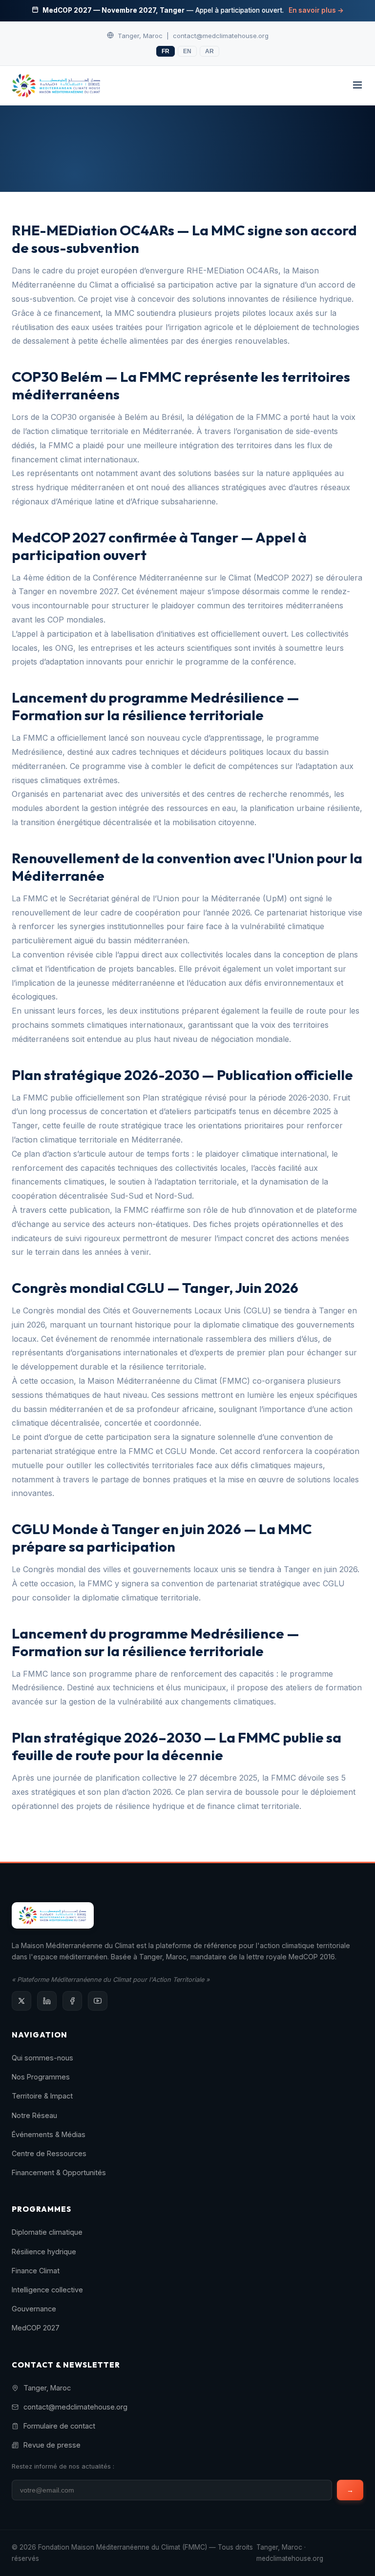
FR (166, 51)
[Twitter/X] (21, 2001)
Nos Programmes (41, 2077)
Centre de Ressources (49, 2153)
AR (209, 51)
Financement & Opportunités (59, 2172)
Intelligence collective (47, 2290)
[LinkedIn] (47, 2001)
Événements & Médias (49, 2134)
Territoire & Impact (42, 2096)
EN (187, 51)
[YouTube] (98, 2001)
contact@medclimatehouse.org (221, 36)
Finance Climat (36, 2271)
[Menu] (357, 86)
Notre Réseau (34, 2115)
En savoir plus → (316, 10)
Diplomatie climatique (47, 2232)
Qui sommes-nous (42, 2058)
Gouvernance (34, 2309)
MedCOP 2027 (36, 2328)
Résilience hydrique (44, 2252)
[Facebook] (72, 2001)
